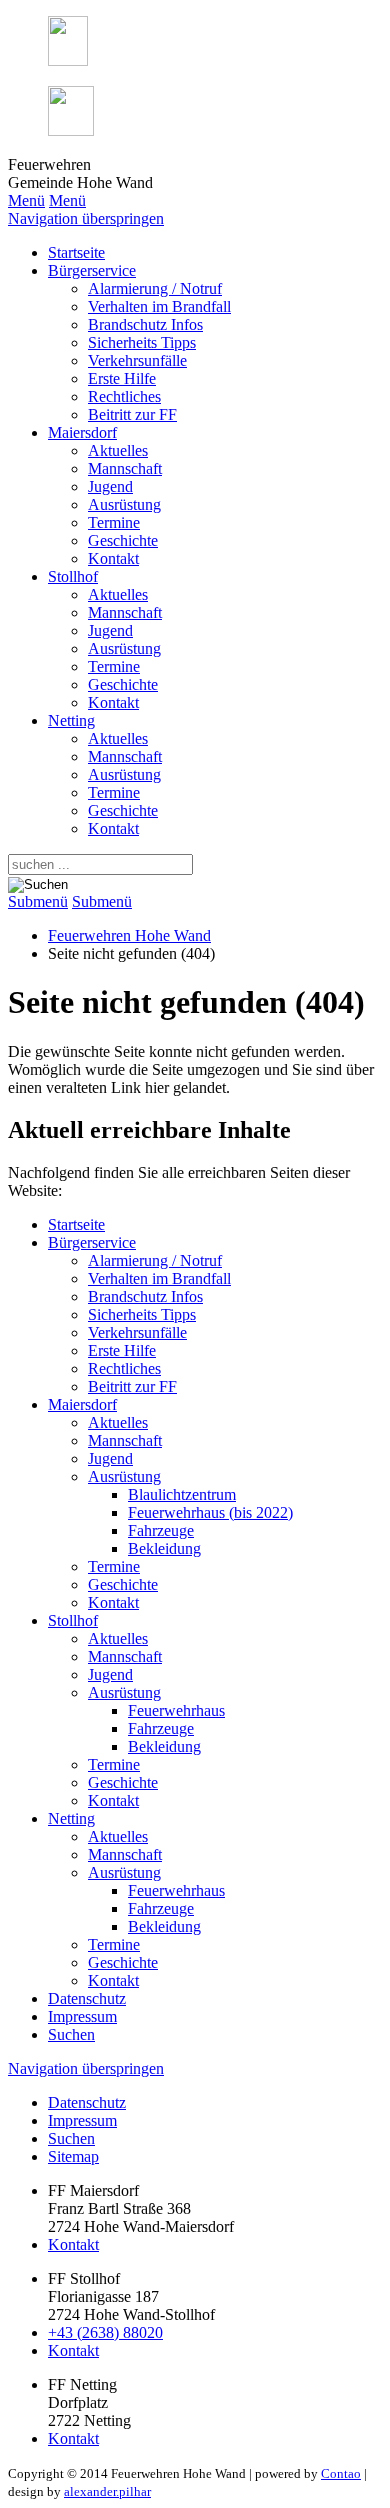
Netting (71, 720)
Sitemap (73, 2156)
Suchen (71, 2034)
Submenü (38, 901)
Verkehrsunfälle (137, 360)
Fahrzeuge (161, 1530)
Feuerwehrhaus (176, 1710)
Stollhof (73, 576)
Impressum (82, 2016)
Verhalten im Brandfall (159, 306)
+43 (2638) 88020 (105, 2332)
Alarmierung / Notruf (155, 288)
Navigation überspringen (86, 218)
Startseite (76, 252)
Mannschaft (125, 468)
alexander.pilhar (107, 2491)
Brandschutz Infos (145, 324)
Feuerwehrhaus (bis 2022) (210, 1512)
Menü (26, 200)
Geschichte (123, 540)
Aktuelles (118, 450)
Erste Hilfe (122, 378)
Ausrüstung (124, 504)
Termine (114, 522)
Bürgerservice (92, 270)
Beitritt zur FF (132, 414)
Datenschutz (87, 1998)
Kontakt (113, 558)
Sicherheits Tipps (142, 342)
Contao (341, 2473)
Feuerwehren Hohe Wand (129, 935)
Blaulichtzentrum (182, 1494)
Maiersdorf (82, 432)
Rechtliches (124, 396)
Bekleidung (164, 1548)
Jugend (110, 486)
